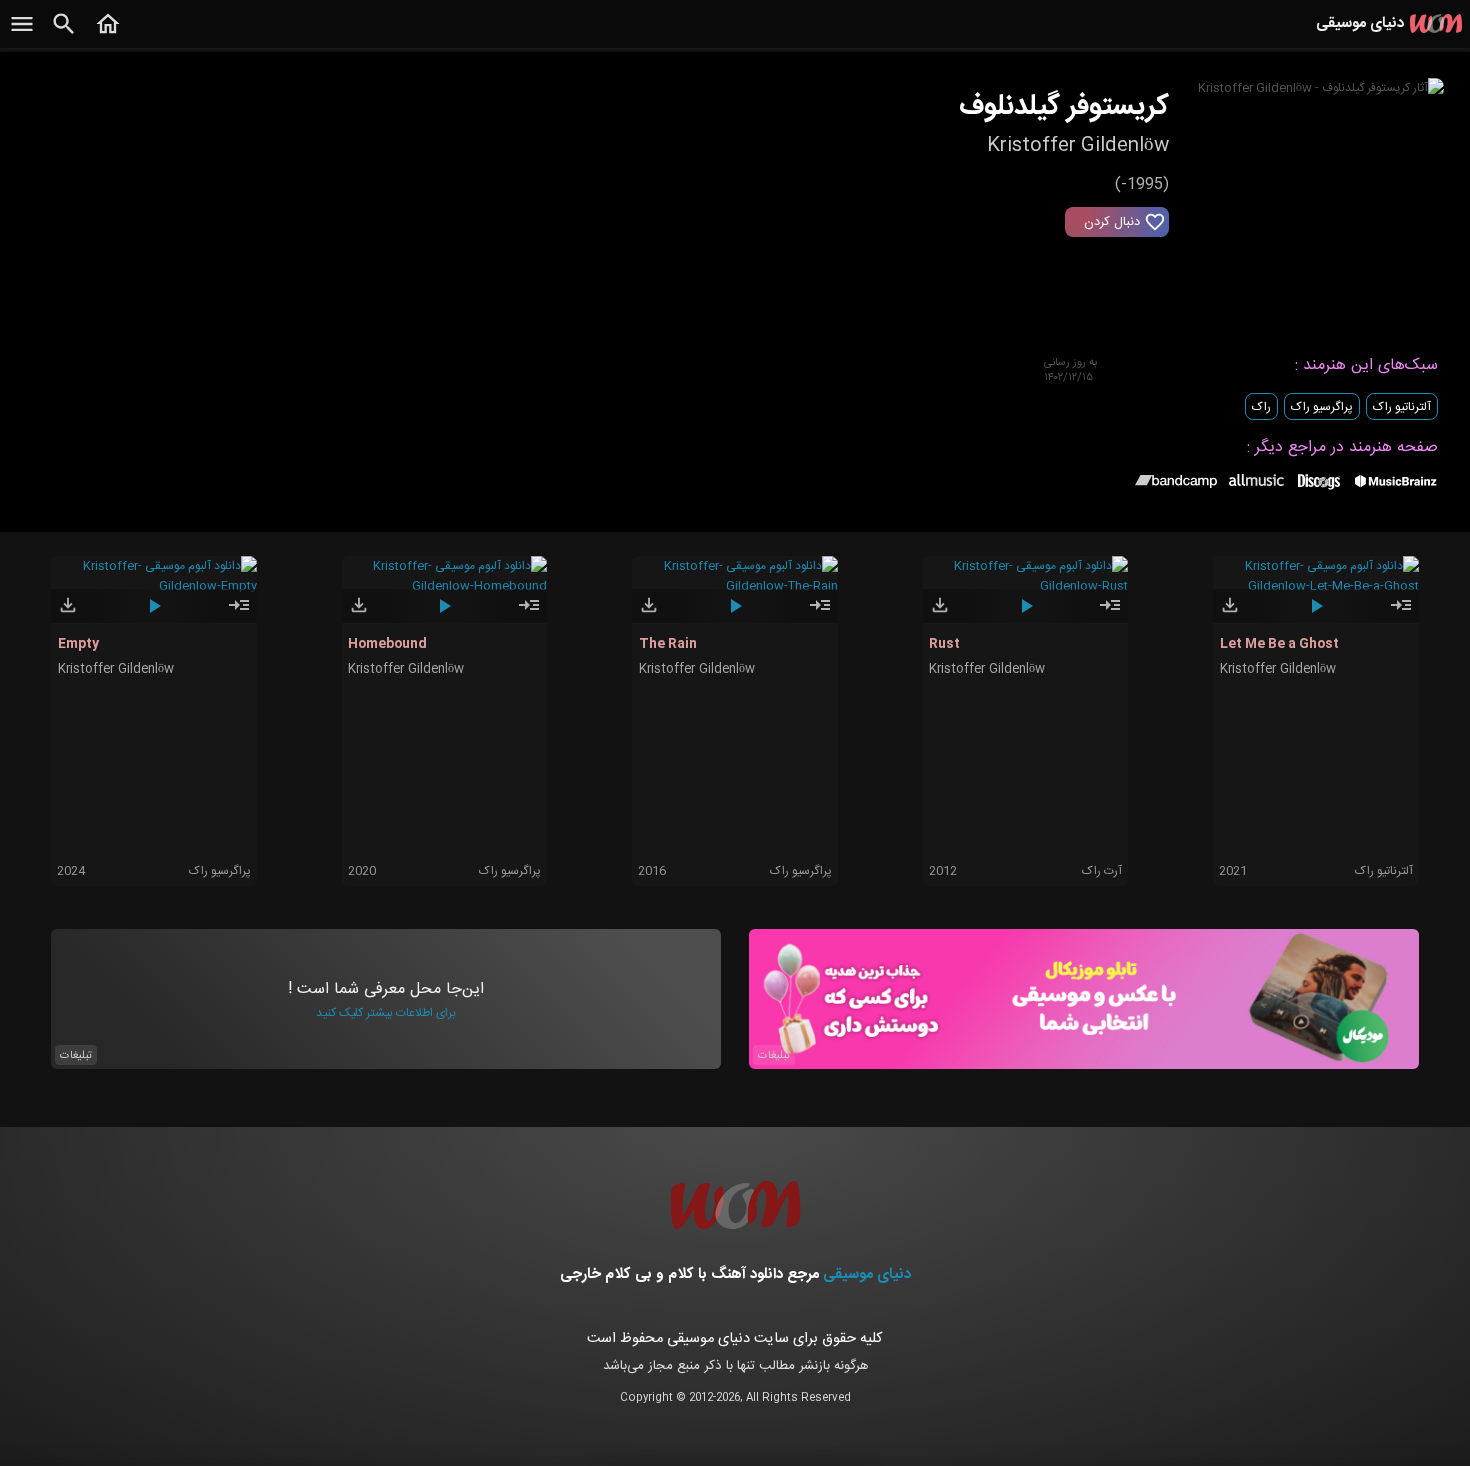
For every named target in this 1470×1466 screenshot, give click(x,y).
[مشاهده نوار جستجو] (64, 35)
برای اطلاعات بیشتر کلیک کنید (386, 1013)
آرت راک (1102, 871)
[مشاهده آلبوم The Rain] (820, 614)
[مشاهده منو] (22, 35)
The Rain (668, 644)
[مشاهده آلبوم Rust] (1110, 614)
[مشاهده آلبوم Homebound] (529, 614)
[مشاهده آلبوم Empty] (239, 614)
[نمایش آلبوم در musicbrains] (1396, 485)
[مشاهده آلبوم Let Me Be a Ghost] (1401, 614)
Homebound (387, 644)
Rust (944, 644)
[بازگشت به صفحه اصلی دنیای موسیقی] (108, 35)
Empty (78, 644)
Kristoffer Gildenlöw (116, 669)
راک (1261, 407)
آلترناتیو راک (1402, 407)
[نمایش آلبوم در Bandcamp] (1176, 485)
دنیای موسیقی (867, 1274)
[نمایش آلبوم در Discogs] (1319, 489)
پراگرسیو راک (1322, 407)
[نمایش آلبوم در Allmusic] (1256, 483)
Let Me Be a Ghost (1279, 644)
